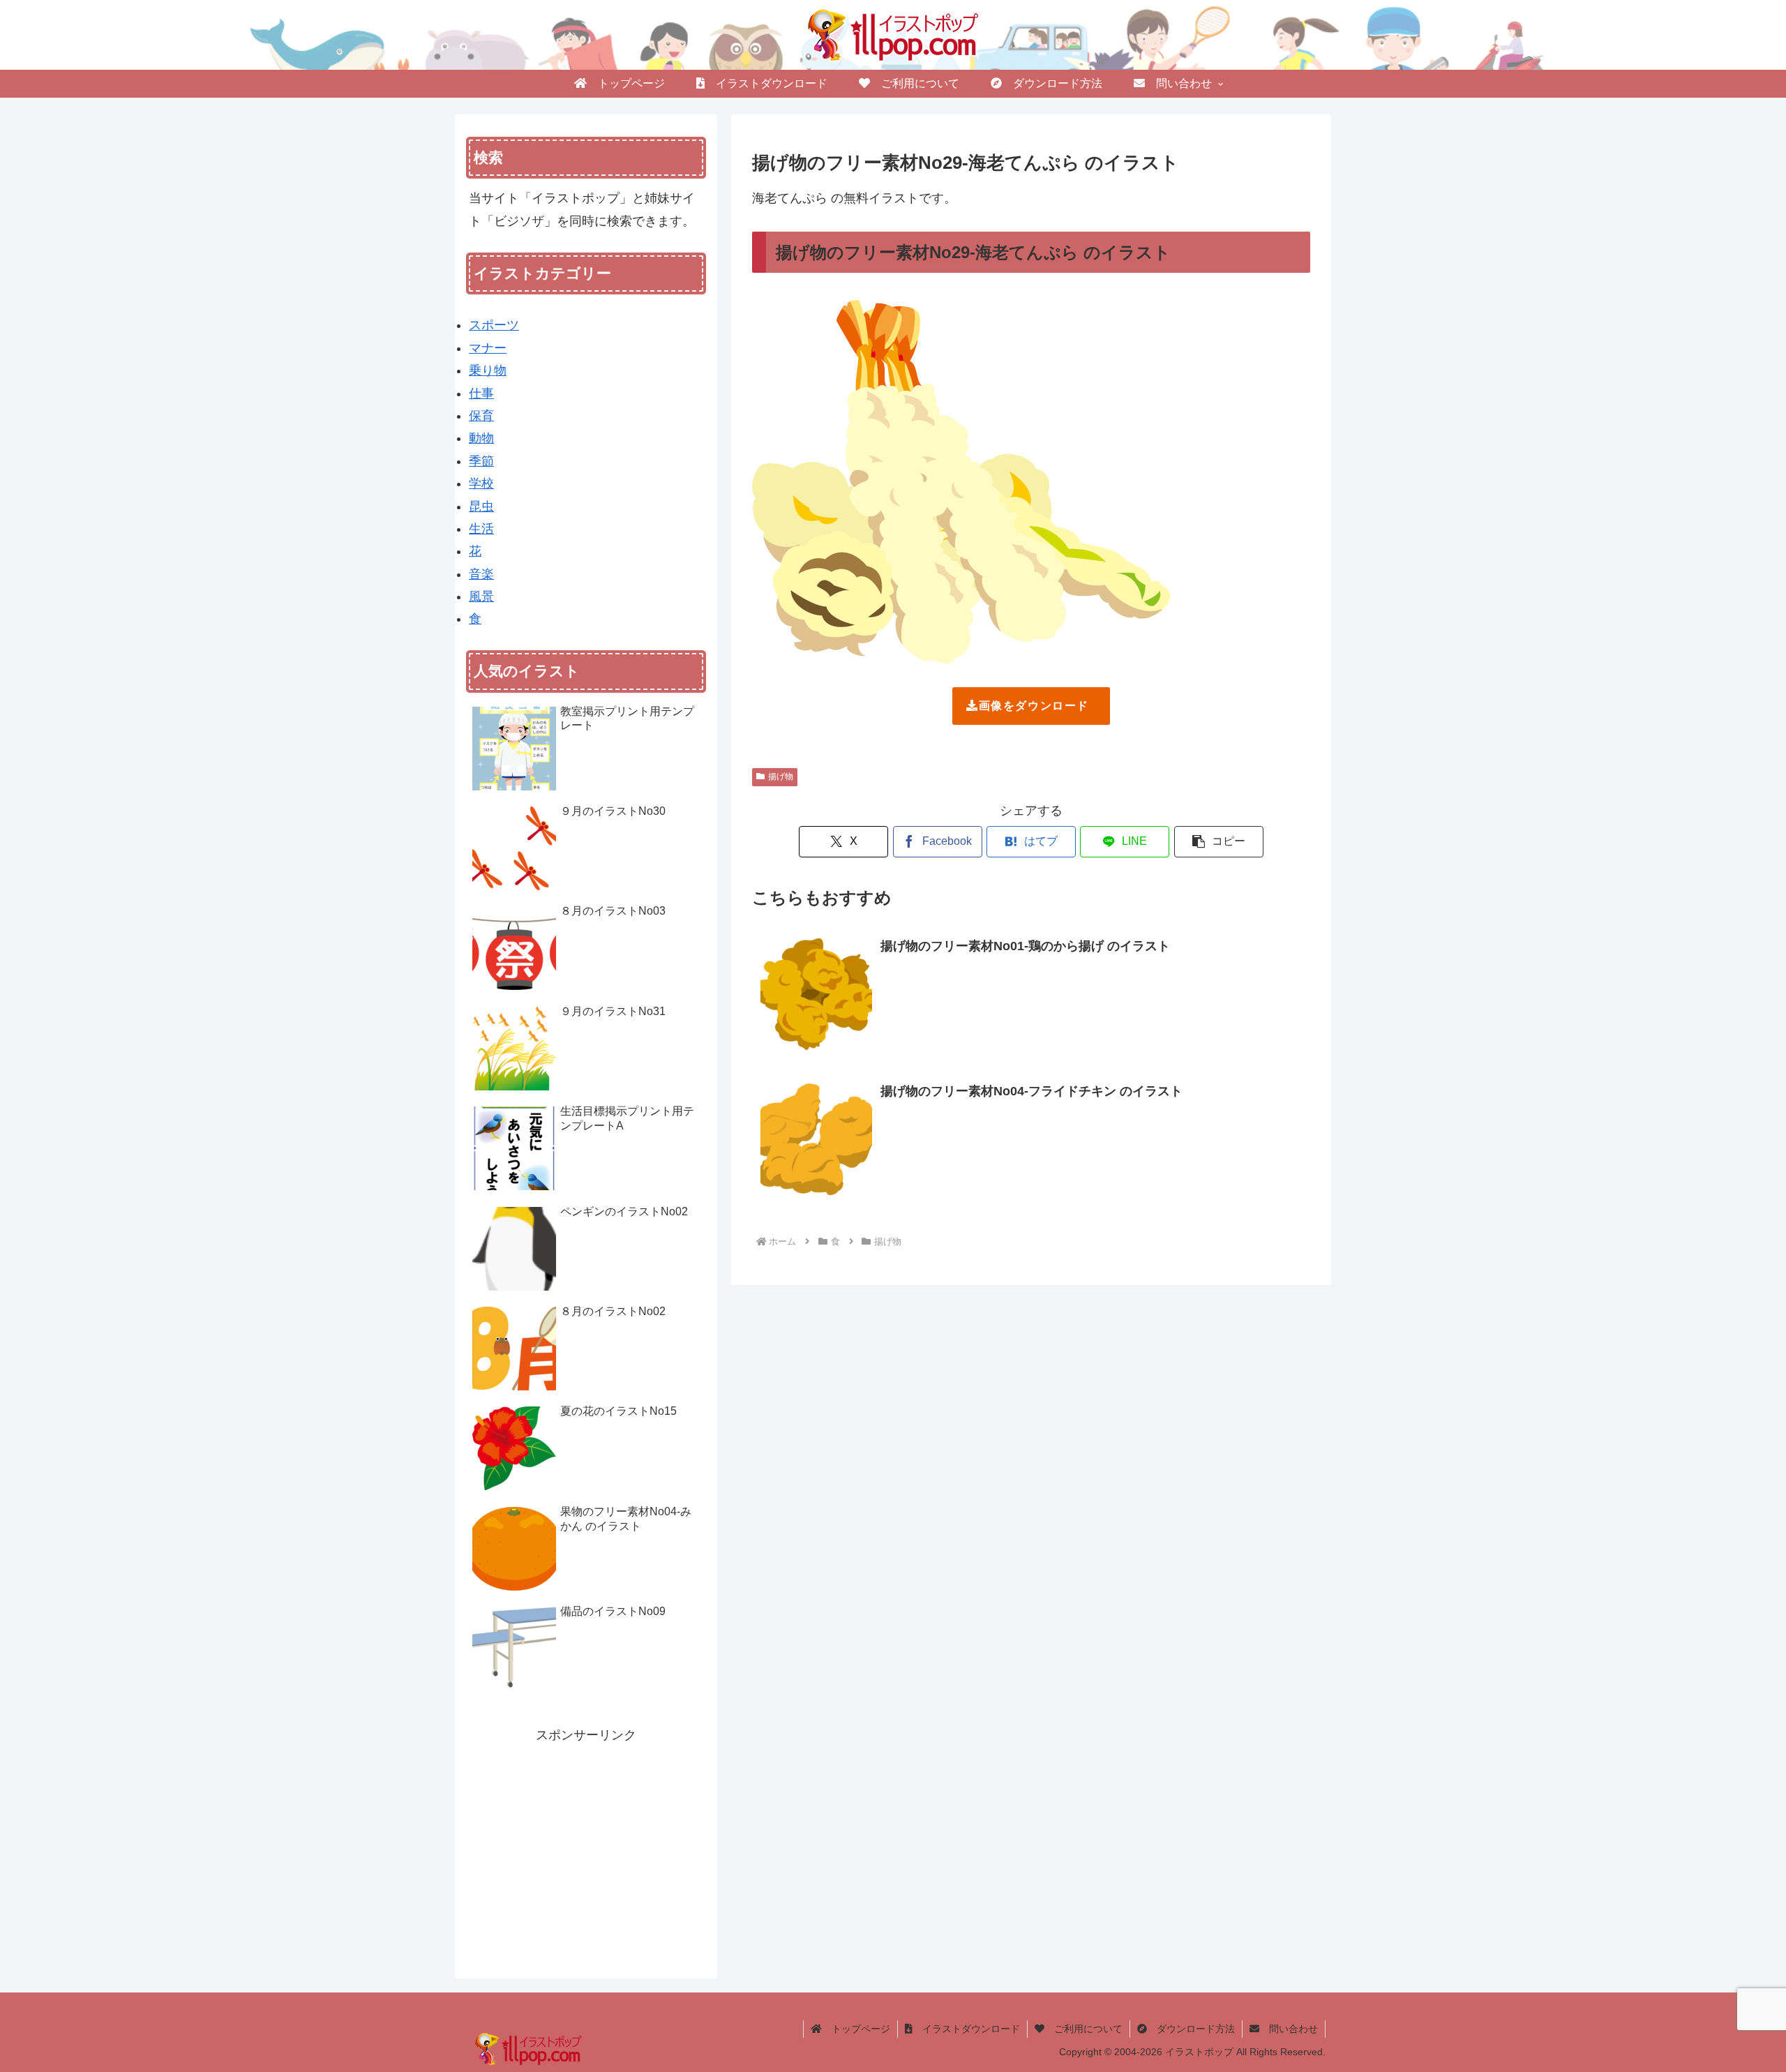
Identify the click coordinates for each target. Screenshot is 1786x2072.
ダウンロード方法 (1191, 2029)
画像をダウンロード (1034, 706)
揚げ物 (781, 776)
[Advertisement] (586, 1844)
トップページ (856, 2029)
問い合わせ (1289, 2029)
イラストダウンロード (966, 2029)
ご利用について (1083, 2029)
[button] (1219, 842)
